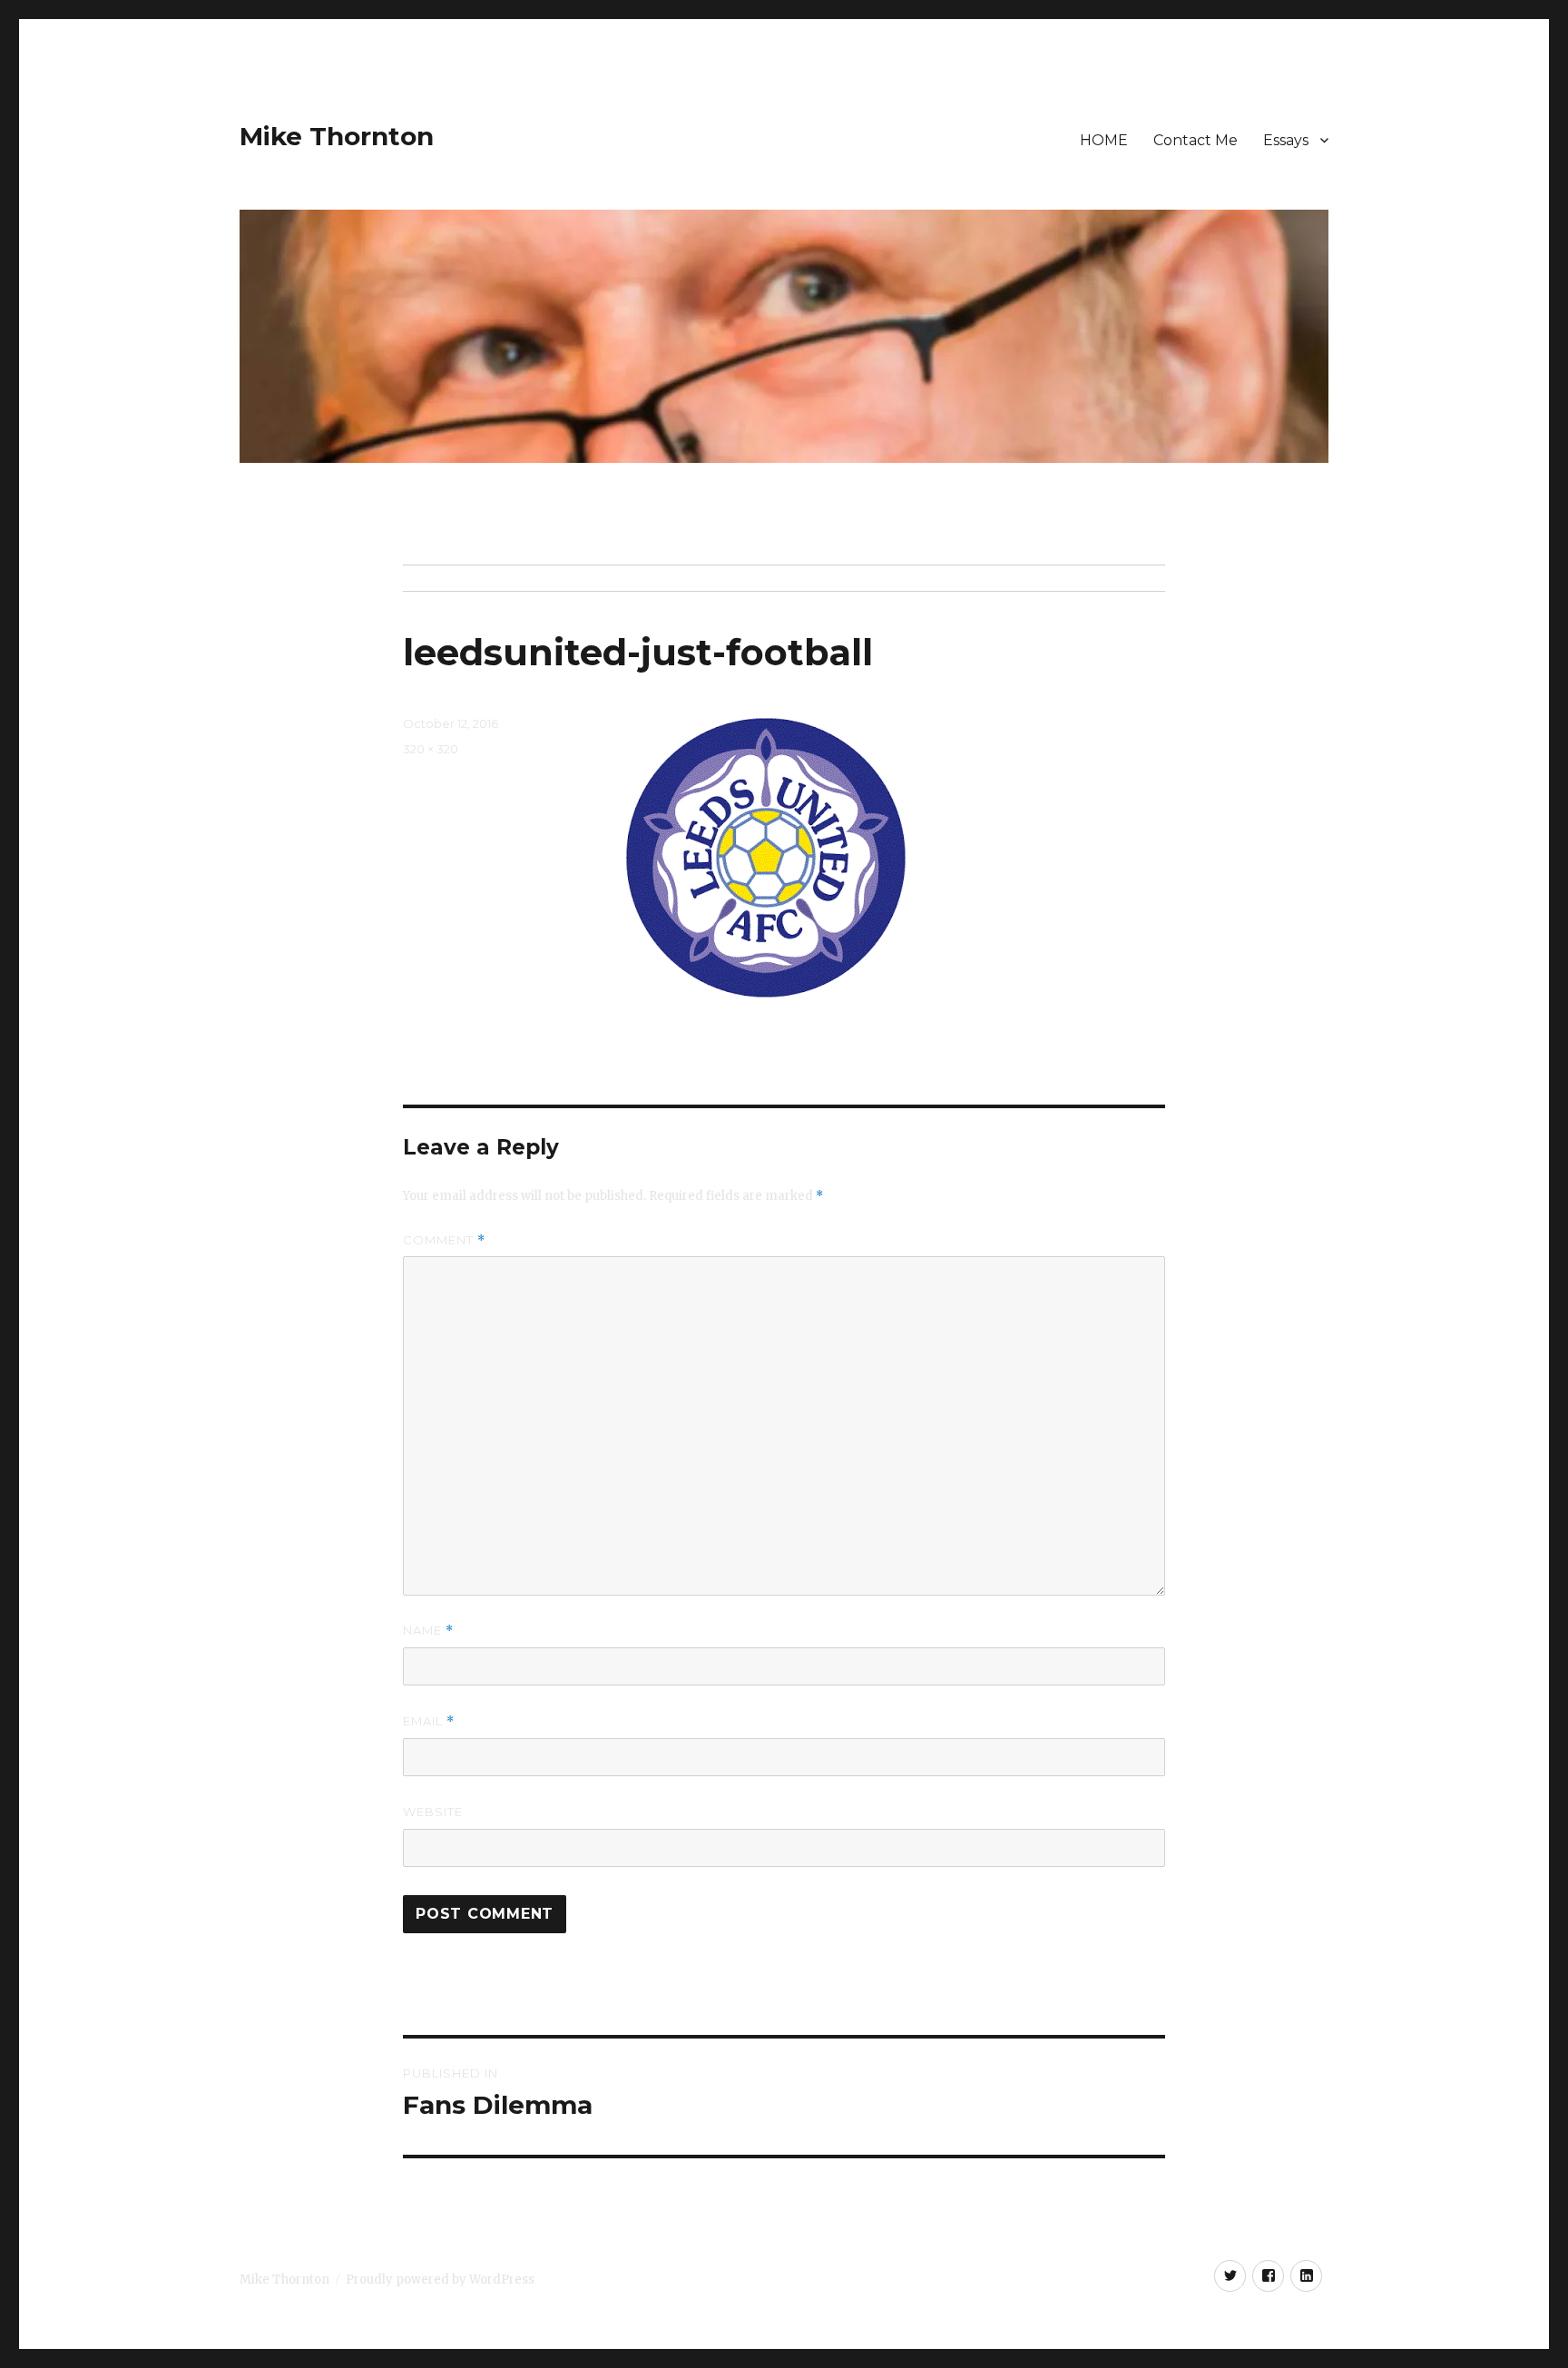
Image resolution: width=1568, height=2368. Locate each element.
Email (429, 1721)
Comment (444, 1240)
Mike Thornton (337, 136)
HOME (1104, 140)
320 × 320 (431, 749)
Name (428, 1631)
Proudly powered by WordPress (440, 2280)
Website (433, 1812)
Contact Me (1196, 140)
